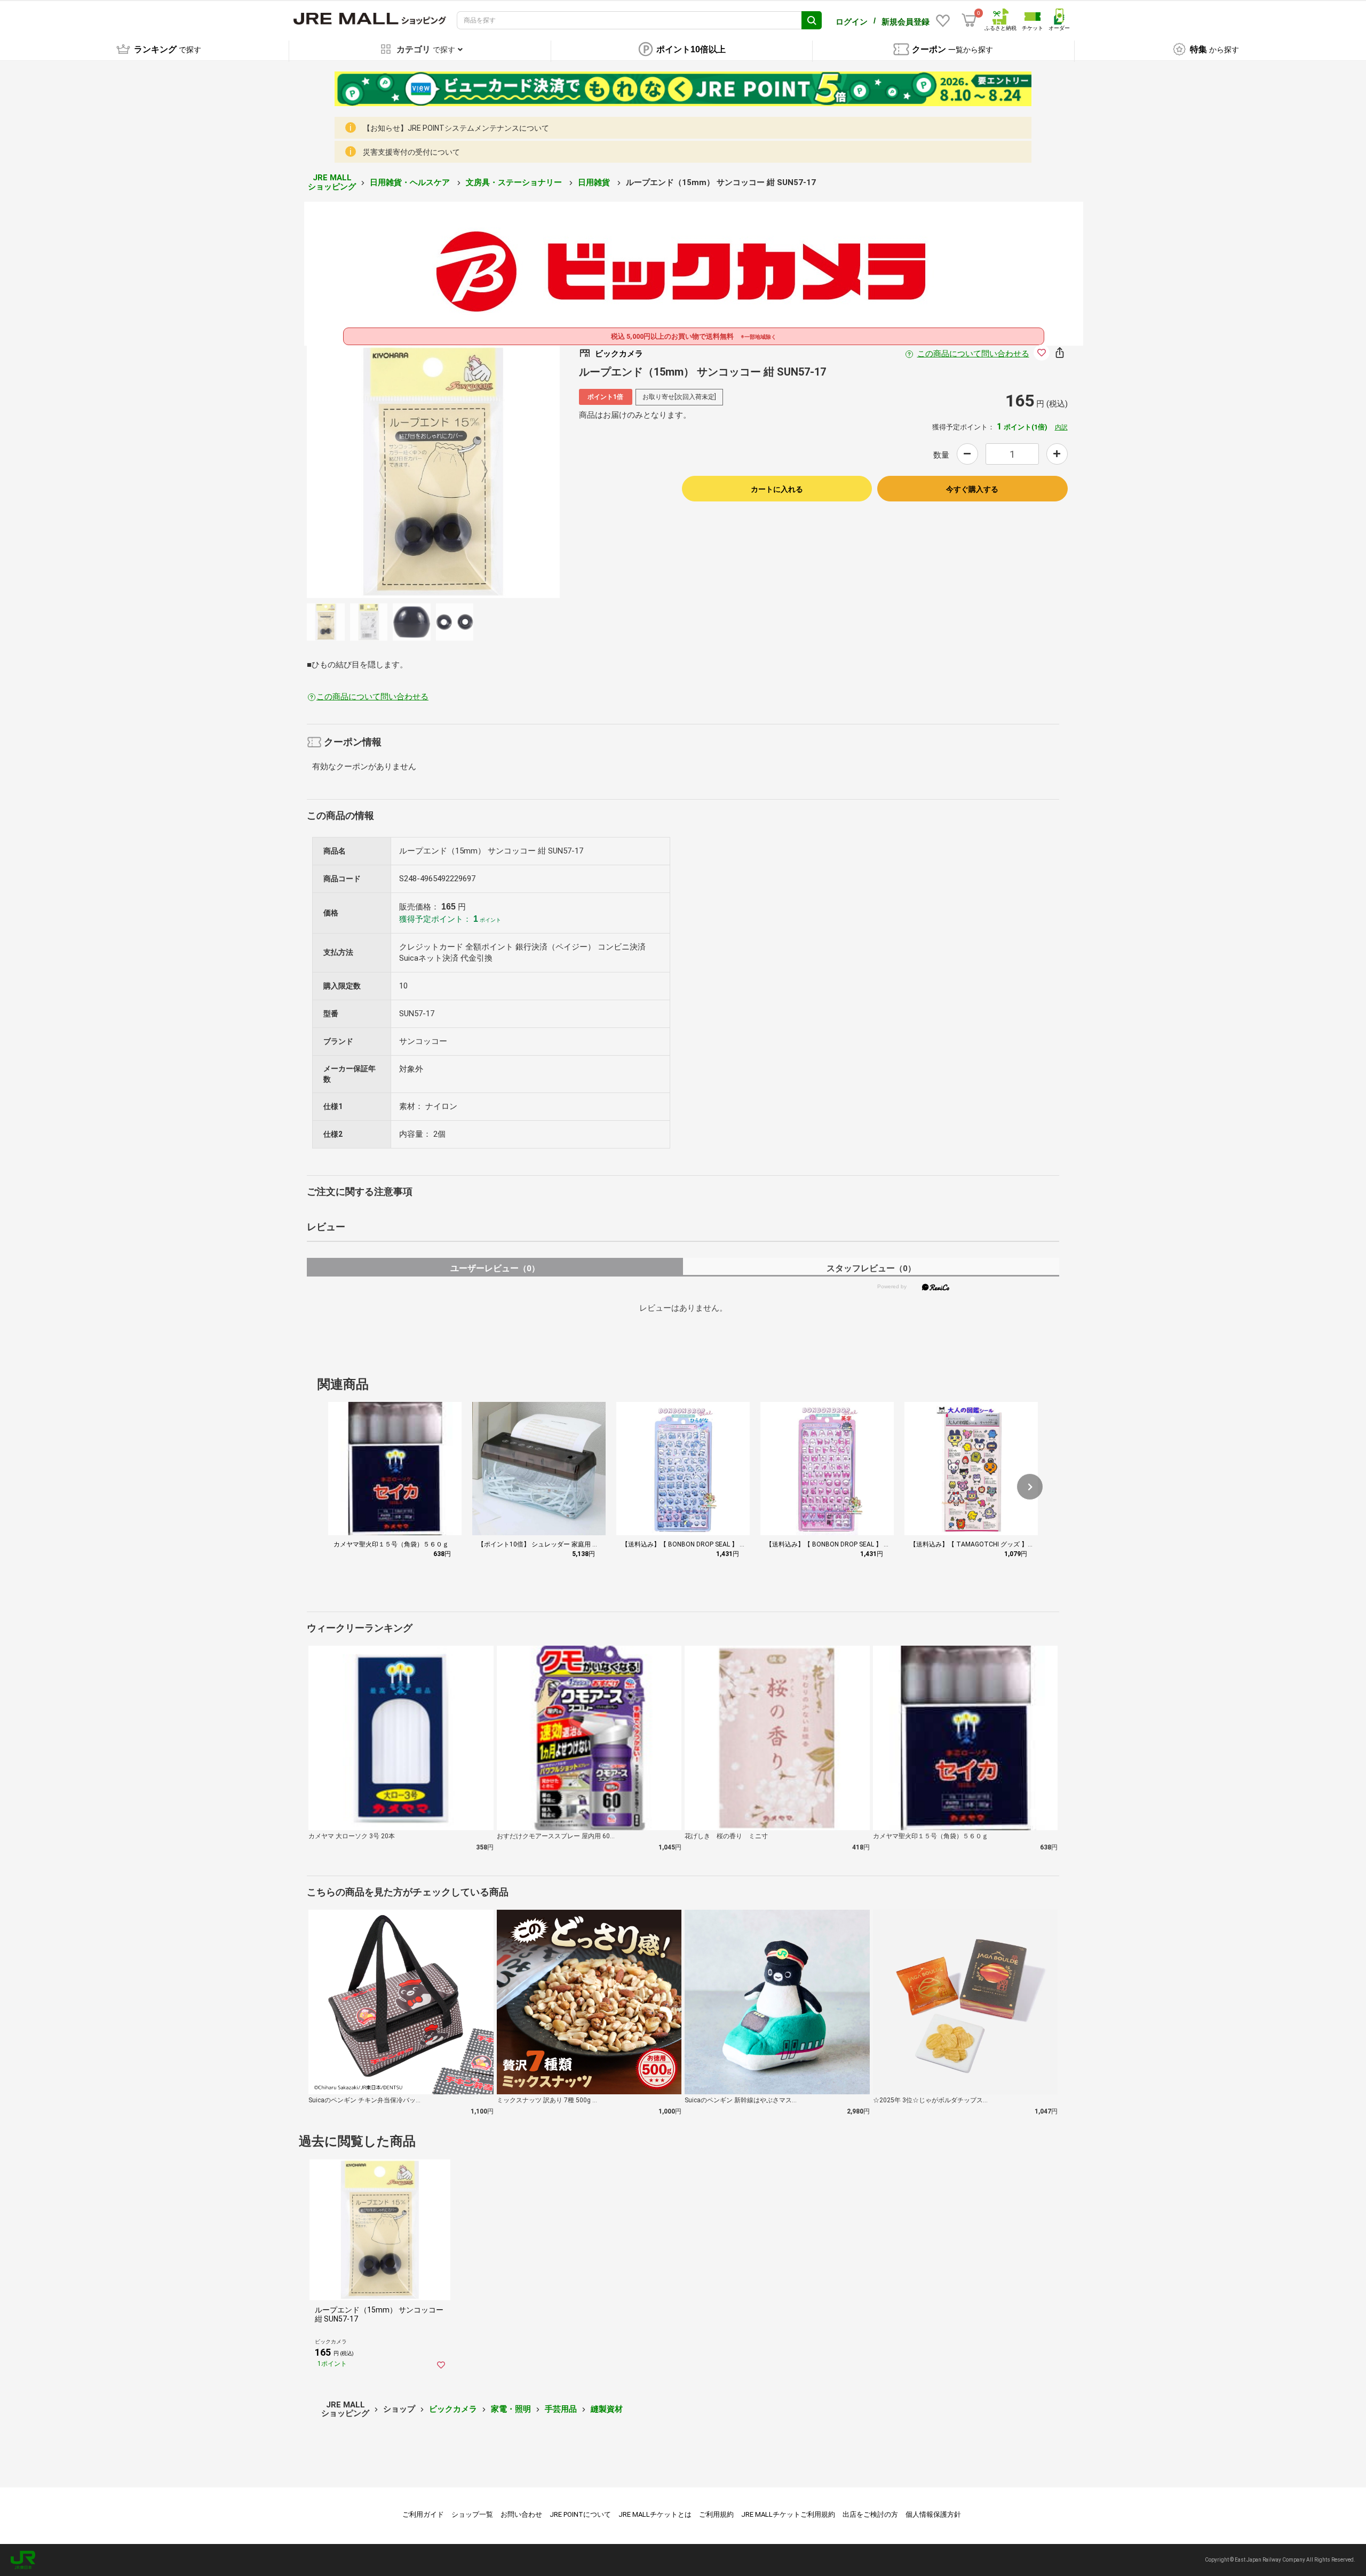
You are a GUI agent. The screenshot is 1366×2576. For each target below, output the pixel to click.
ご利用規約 (716, 2514)
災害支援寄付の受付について (411, 152)
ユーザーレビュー (495, 1268)
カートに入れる (777, 489)
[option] (433, 472)
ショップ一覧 (472, 2514)
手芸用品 (561, 2409)
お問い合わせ (521, 2514)
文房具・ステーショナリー (515, 182)
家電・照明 (511, 2409)
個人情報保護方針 (933, 2514)
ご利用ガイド (423, 2514)
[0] (969, 20)
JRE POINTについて (580, 2514)
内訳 (1061, 427)
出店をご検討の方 (870, 2514)
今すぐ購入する (972, 489)
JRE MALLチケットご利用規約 (788, 2514)
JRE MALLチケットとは (655, 2514)
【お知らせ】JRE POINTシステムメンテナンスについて (456, 128)
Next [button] (478, 472)
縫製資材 (607, 2409)
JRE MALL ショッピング (332, 182)
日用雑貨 (595, 182)
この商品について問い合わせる (973, 354)
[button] (1030, 1487)
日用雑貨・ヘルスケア (411, 182)
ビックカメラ (453, 2409)
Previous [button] (388, 472)
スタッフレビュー (871, 1268)
